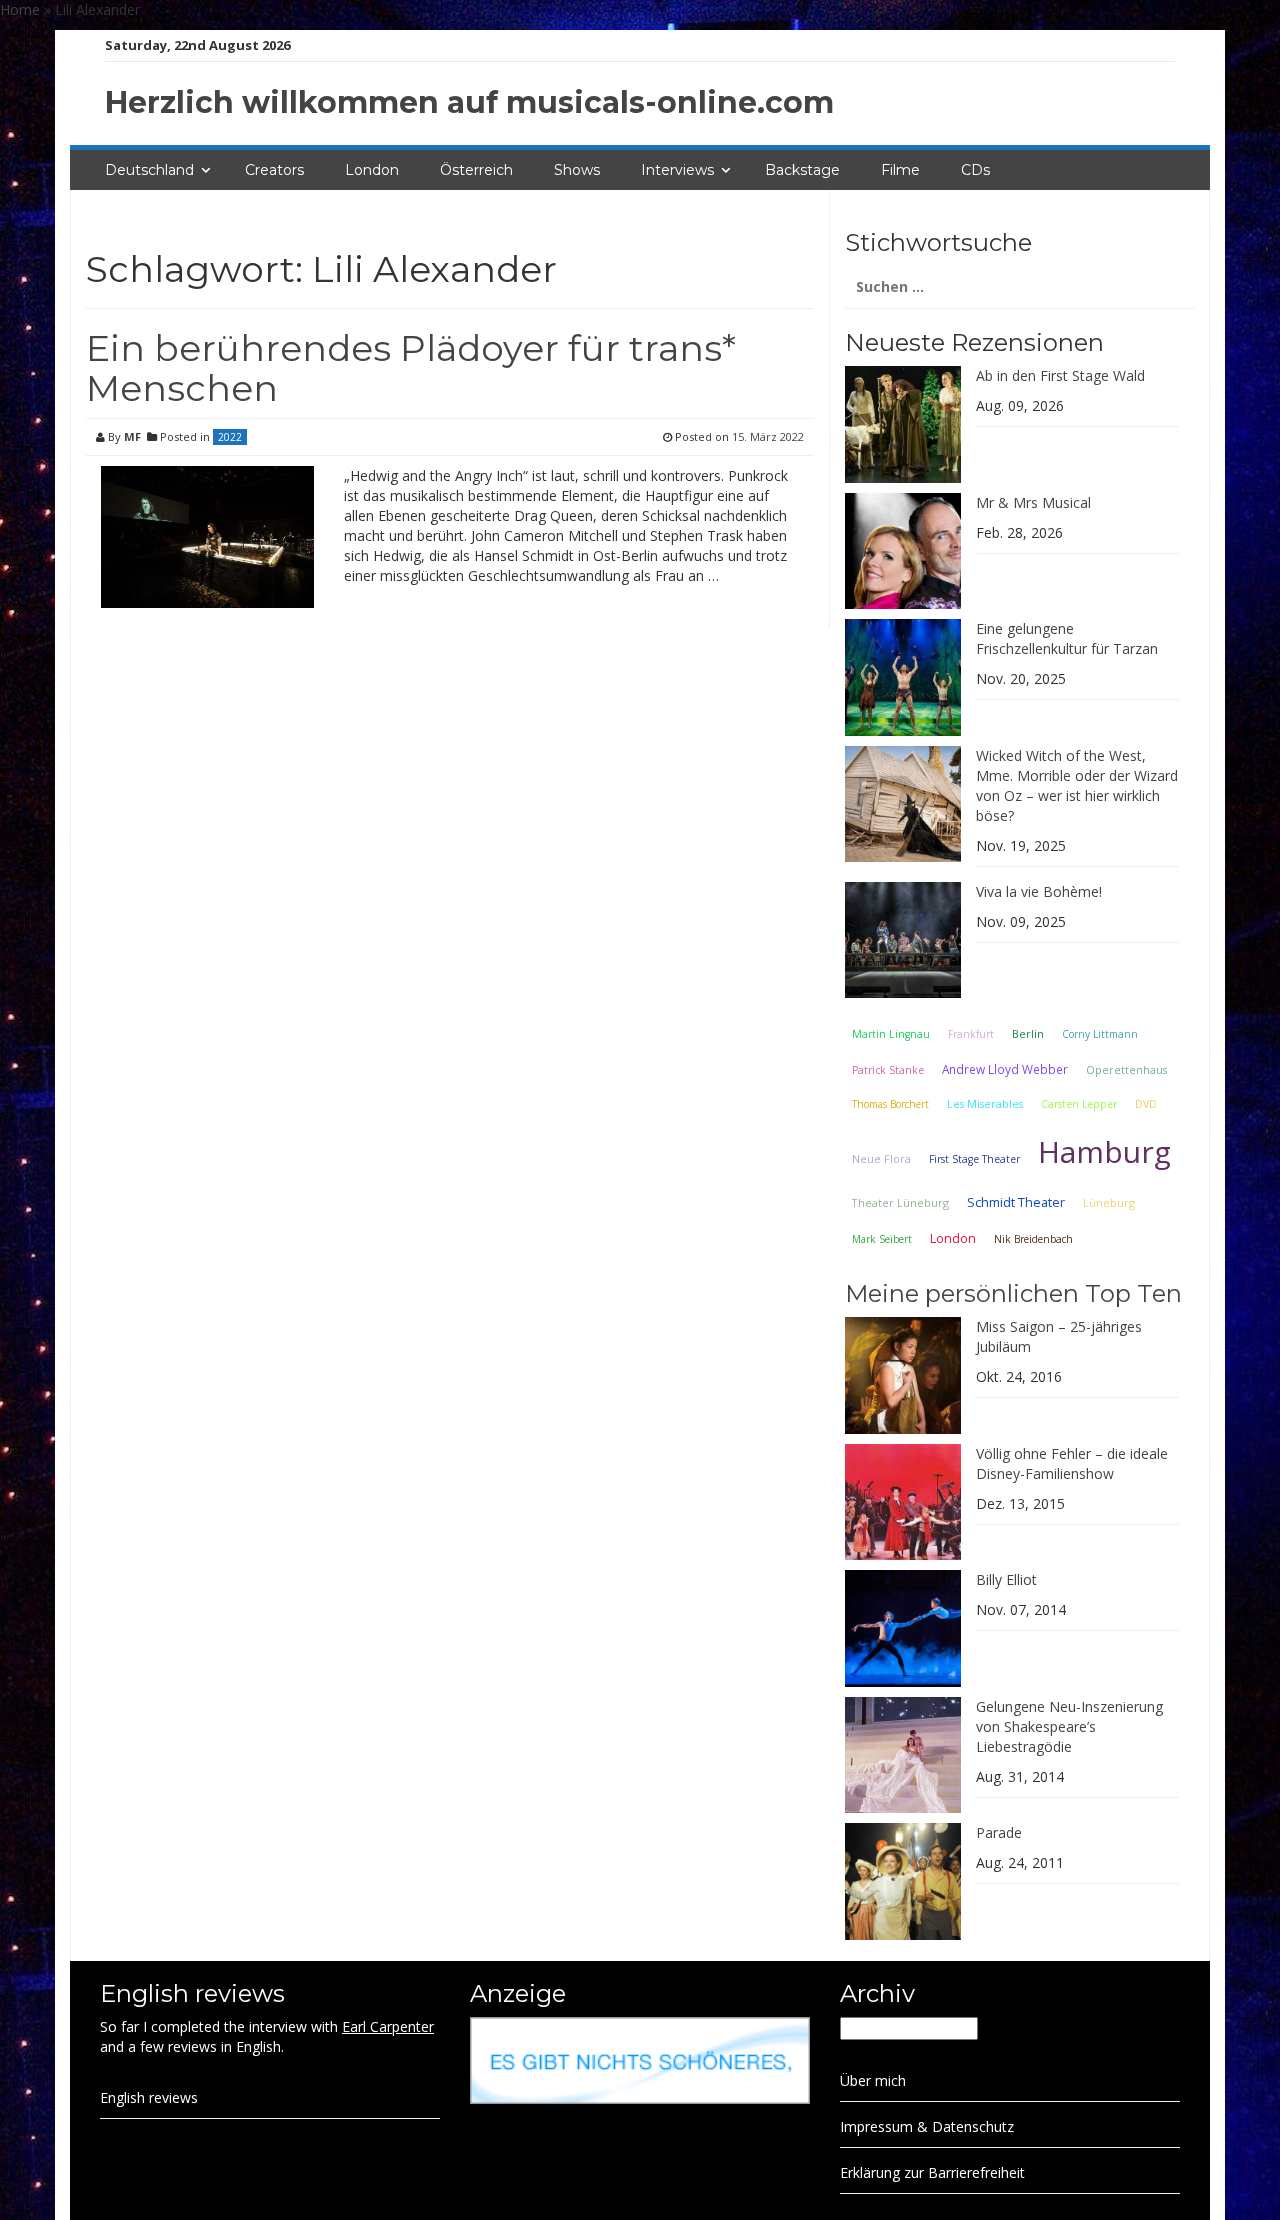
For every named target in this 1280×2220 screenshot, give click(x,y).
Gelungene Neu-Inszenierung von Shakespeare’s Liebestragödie (1069, 1726)
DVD (1146, 1104)
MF (132, 436)
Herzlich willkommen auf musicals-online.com (469, 102)
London (372, 170)
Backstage (802, 170)
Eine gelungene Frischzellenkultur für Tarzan (1067, 638)
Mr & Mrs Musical (1033, 502)
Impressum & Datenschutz (927, 2126)
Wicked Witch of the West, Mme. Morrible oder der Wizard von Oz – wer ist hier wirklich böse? (1077, 785)
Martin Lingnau (891, 1034)
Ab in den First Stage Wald (1060, 375)
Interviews (677, 170)
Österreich (476, 170)
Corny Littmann (1100, 1034)
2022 (230, 437)
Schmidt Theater (1016, 1202)
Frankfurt (971, 1034)
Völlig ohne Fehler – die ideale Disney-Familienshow (1072, 1463)
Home (20, 9)
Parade (999, 1832)
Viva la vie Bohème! (1039, 891)
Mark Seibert (882, 1239)
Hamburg (1104, 1151)
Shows (577, 170)
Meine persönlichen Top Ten (1013, 1293)
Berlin (1028, 1033)
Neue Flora (881, 1158)
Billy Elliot (1006, 1579)
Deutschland (149, 170)
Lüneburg (1109, 1202)
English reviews (149, 2097)
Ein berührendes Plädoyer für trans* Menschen (411, 368)
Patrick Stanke (888, 1070)
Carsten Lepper (1079, 1104)
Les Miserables (985, 1104)
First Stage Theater (974, 1159)
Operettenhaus (1126, 1070)
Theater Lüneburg (900, 1202)
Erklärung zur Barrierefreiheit (932, 2172)
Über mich (873, 2080)
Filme (900, 170)
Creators (274, 170)
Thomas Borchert (890, 1104)
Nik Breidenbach (1033, 1239)
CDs (975, 170)
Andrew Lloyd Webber (1005, 1069)
